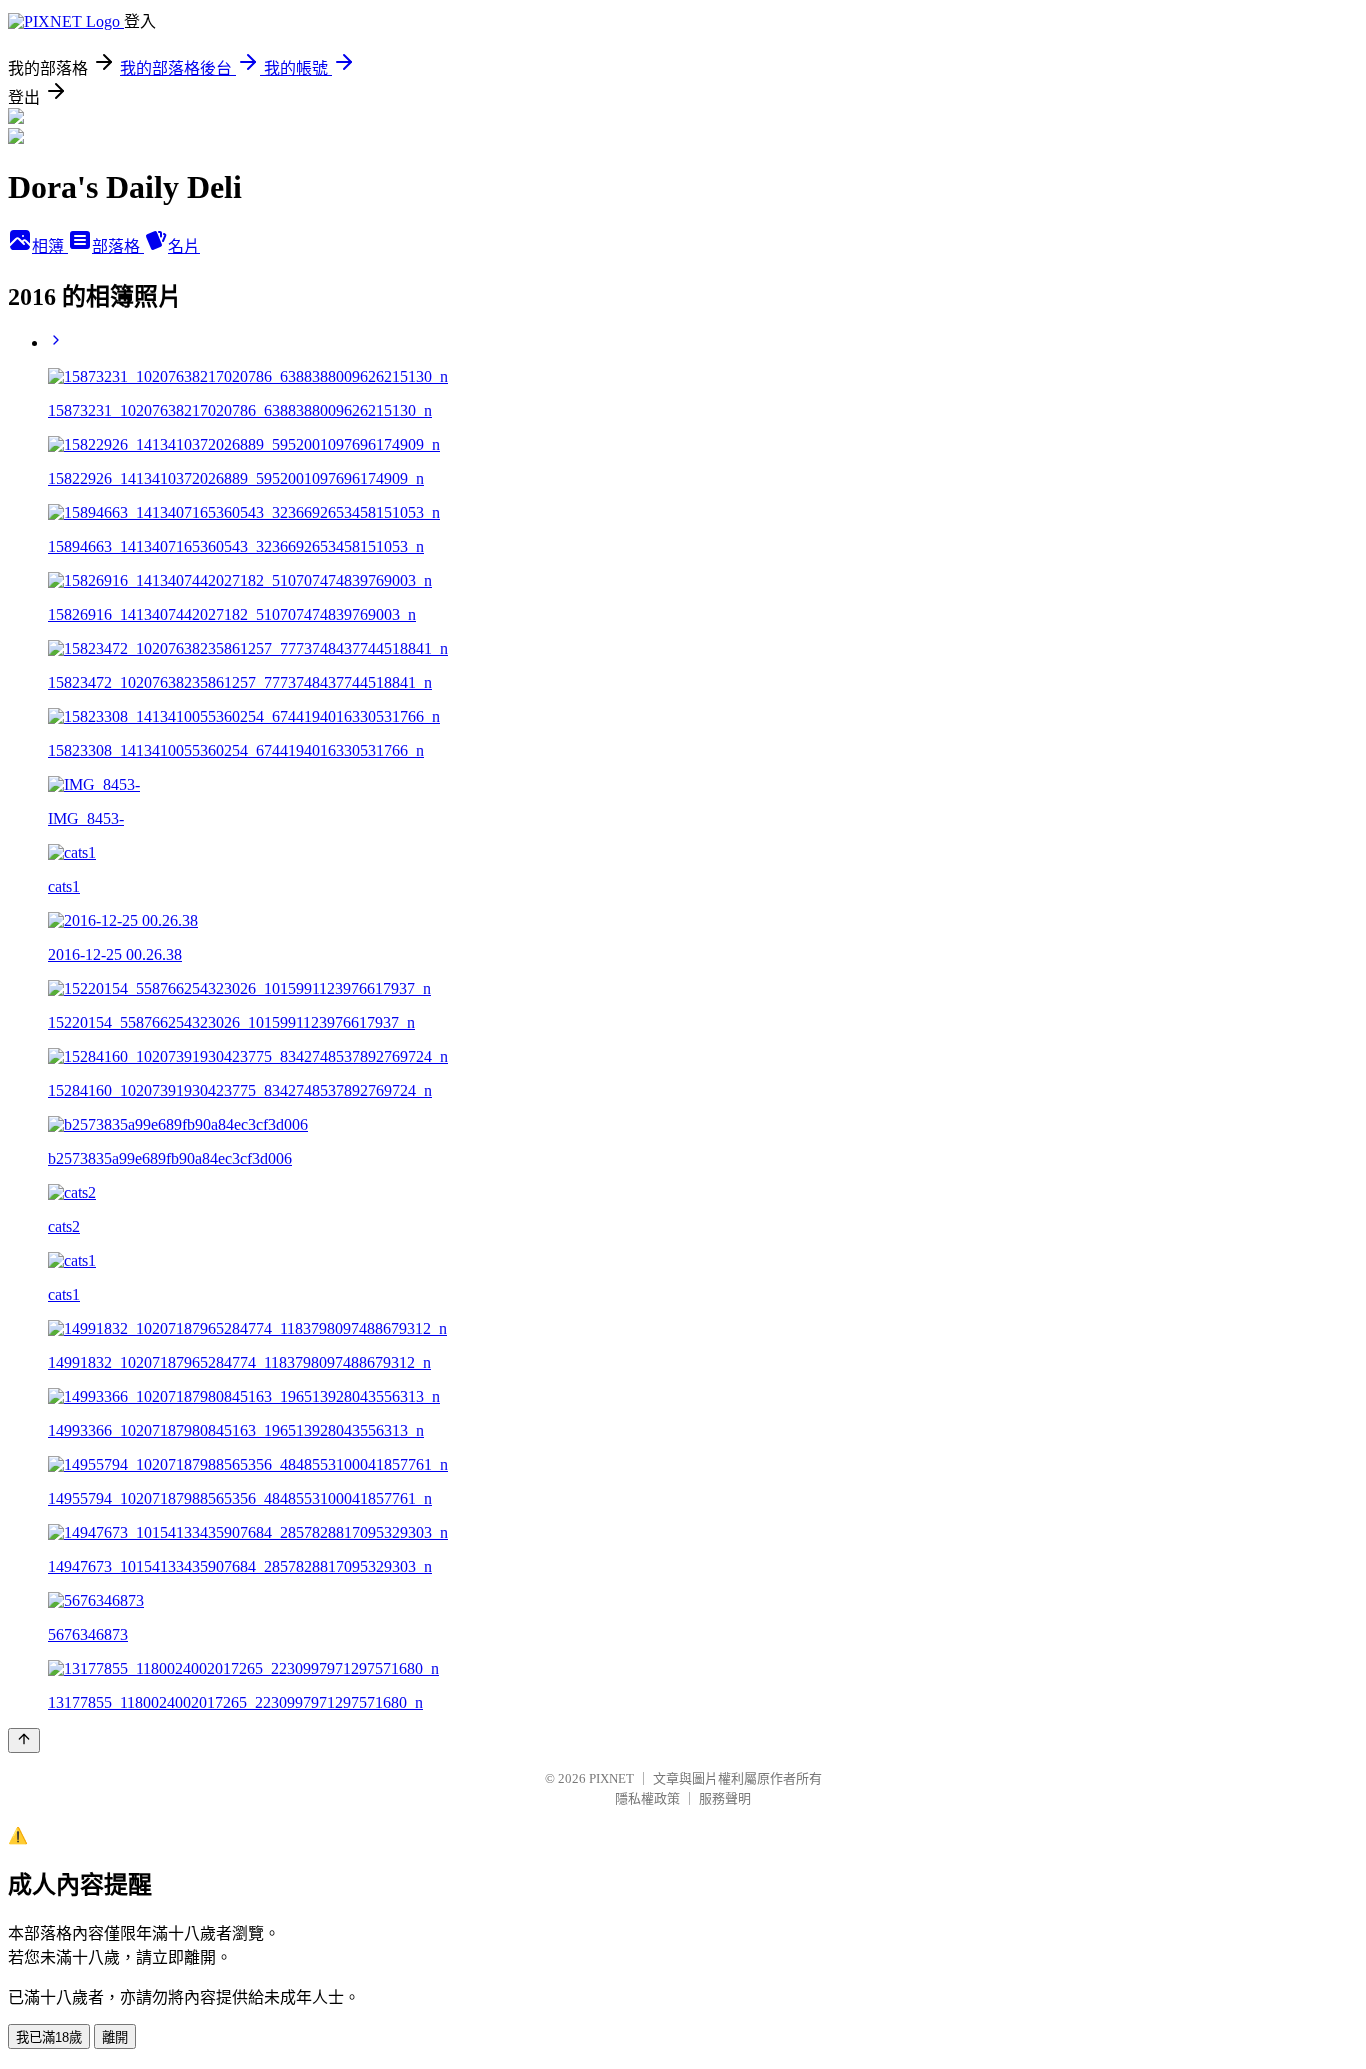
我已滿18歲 (49, 2037)
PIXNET (611, 1778)
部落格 (118, 246)
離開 (115, 2037)
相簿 (50, 246)
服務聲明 (725, 1798)
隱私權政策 (647, 1798)
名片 (184, 246)
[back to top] (24, 1740)
